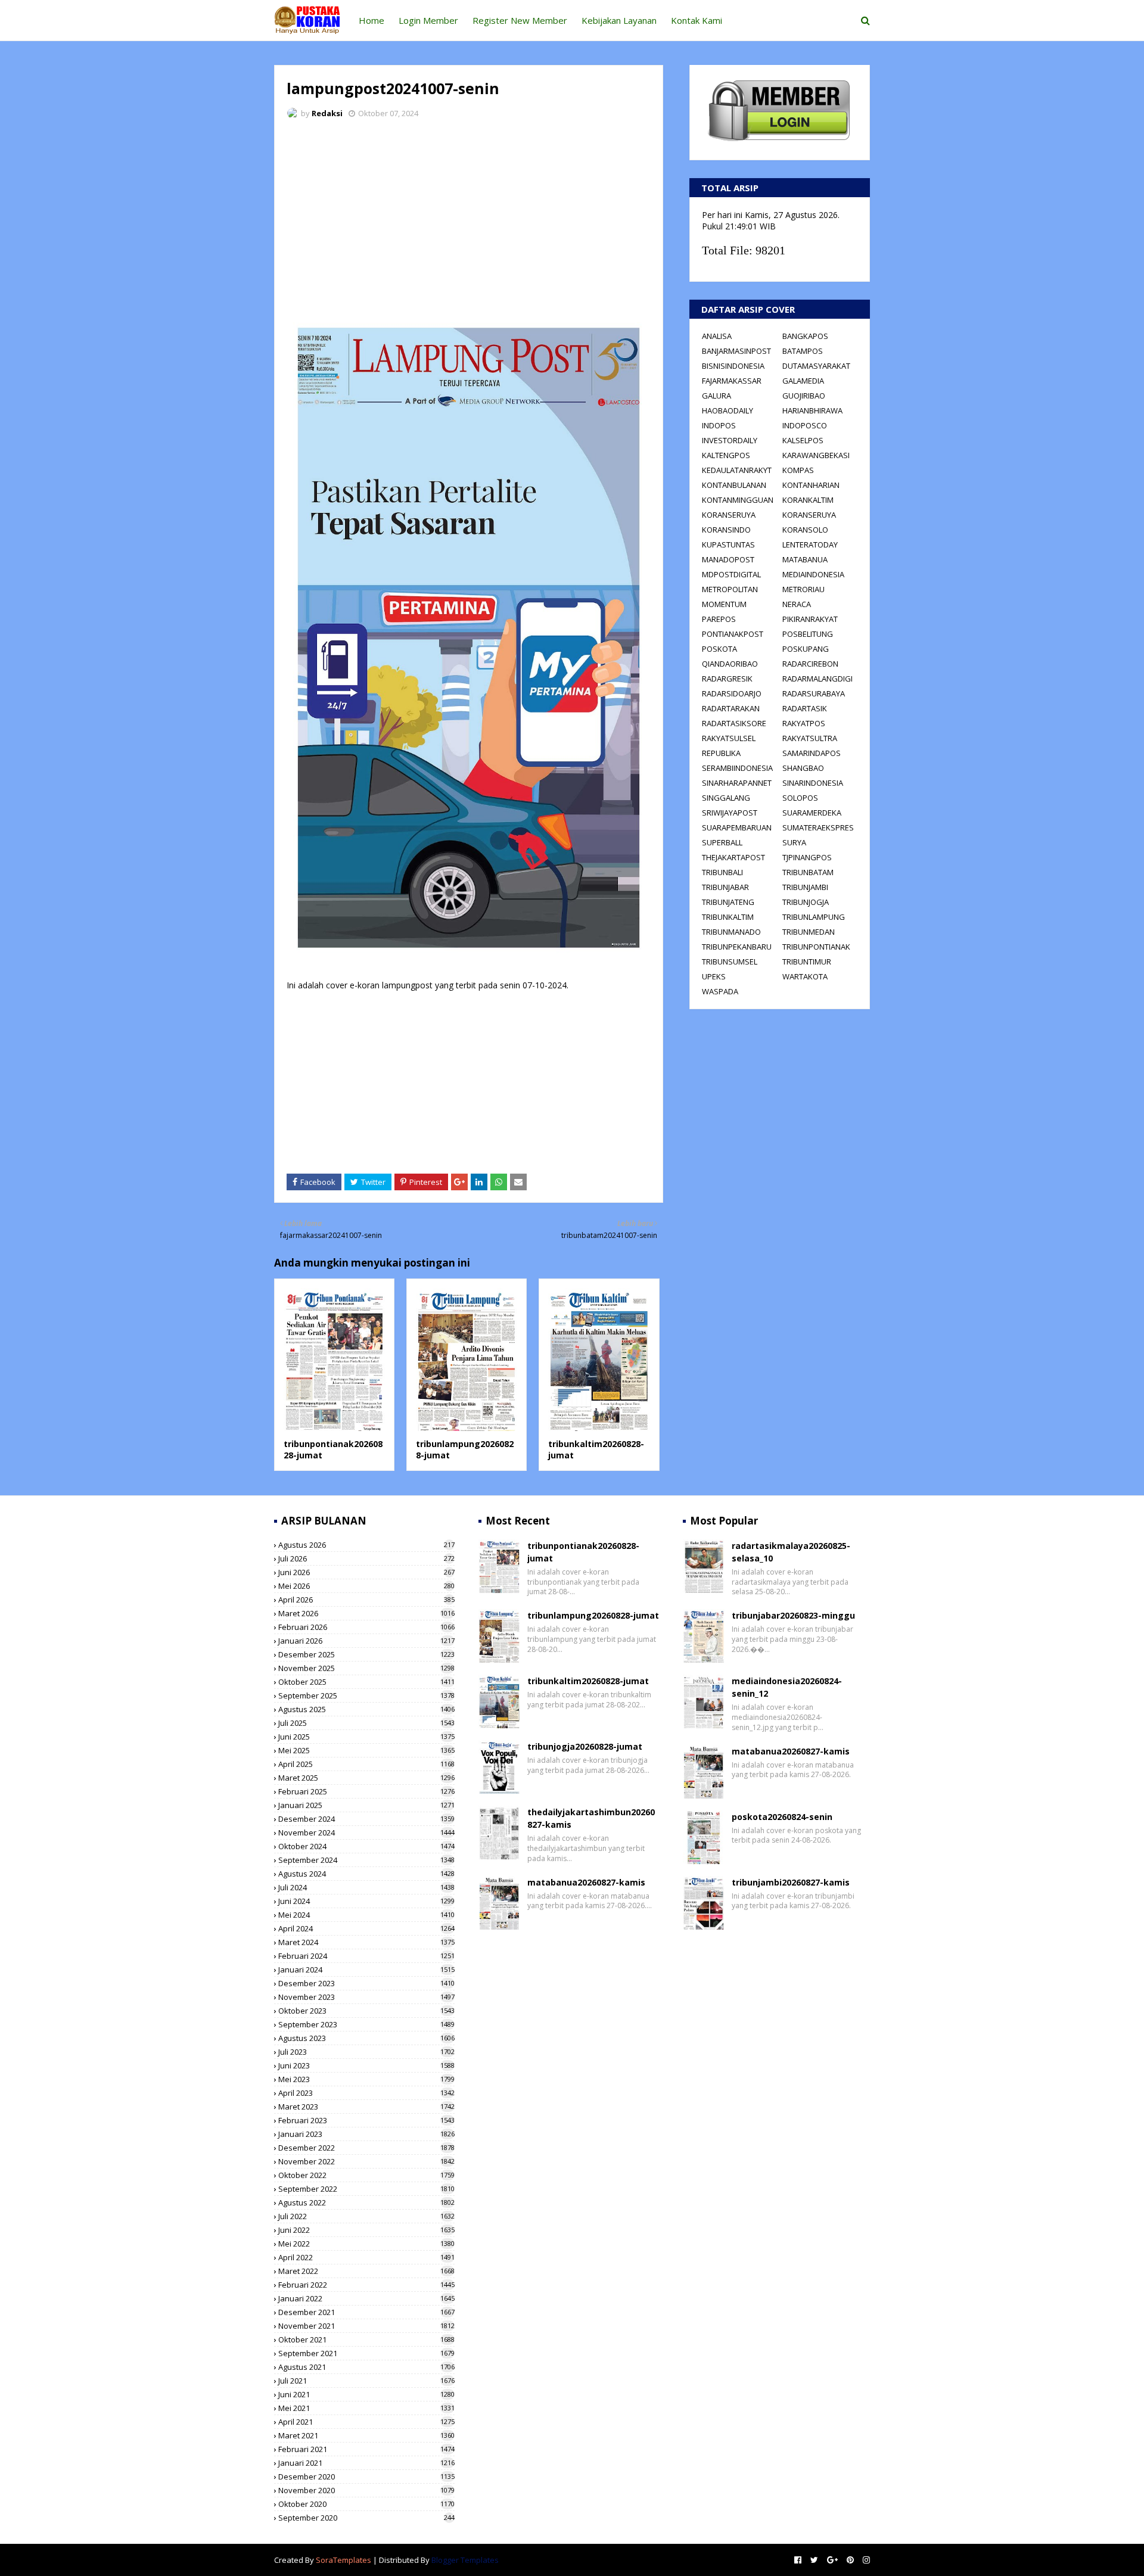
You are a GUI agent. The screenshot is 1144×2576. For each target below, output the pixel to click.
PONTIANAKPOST (733, 634)
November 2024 (366, 1833)
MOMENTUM (724, 604)
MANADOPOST (728, 559)
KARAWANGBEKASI (816, 455)
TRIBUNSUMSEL (730, 962)
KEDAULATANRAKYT (737, 470)
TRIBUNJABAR (725, 887)
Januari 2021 (366, 2463)
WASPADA (720, 991)
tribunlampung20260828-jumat (593, 1615)
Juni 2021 (366, 2394)
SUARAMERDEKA (812, 813)
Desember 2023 (366, 1983)
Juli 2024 (366, 1887)
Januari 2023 (366, 2134)
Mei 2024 (366, 1915)
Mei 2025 (366, 1750)
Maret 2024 (366, 1942)
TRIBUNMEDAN (809, 932)
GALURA (716, 396)
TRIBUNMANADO (731, 932)
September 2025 (366, 1695)
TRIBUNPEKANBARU (737, 947)
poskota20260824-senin (782, 1817)
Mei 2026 (366, 1586)
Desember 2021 (366, 2312)
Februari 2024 (366, 1956)
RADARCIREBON (810, 664)
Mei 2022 (366, 2244)
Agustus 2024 (366, 1874)
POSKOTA (719, 649)
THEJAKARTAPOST (733, 857)
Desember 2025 (366, 1654)
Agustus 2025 (366, 1709)
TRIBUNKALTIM (728, 917)
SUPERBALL (722, 842)
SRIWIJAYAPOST (730, 813)
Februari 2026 (366, 1627)
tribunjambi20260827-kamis (791, 1882)
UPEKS (714, 976)
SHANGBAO (803, 768)
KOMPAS (798, 470)
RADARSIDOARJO (732, 693)
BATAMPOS (803, 351)
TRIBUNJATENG (728, 902)
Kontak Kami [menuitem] (697, 20)
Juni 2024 (366, 1901)
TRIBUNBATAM (808, 872)
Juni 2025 (366, 1737)
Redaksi (327, 113)
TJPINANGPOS (807, 857)
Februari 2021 (366, 2449)
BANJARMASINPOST (736, 351)
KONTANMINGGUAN (738, 500)
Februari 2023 (366, 2120)
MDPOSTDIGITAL (731, 574)
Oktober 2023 (366, 2011)
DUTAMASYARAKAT (816, 366)
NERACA (797, 604)
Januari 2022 (366, 2298)
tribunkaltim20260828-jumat (588, 1681)
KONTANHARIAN (811, 485)
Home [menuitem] (372, 20)
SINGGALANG (726, 798)
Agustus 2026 (366, 1545)
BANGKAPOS (805, 336)
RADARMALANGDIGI (817, 679)
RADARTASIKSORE (734, 723)
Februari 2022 (366, 2285)
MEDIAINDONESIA (813, 574)
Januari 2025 (366, 1805)
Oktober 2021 (366, 2339)
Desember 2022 (366, 2148)
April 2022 (366, 2257)
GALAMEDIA (803, 381)
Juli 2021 (366, 2381)
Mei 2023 (366, 2079)
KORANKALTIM (808, 500)
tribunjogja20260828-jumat (585, 1746)
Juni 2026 (366, 1572)
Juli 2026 (366, 1558)
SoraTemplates (343, 2560)
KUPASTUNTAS (728, 545)
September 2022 (366, 2189)
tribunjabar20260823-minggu (793, 1615)
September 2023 (366, 2024)
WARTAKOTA (805, 976)
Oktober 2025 (366, 1682)
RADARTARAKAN (731, 708)
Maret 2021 (366, 2435)
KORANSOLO (805, 530)
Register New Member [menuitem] (520, 20)
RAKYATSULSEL (729, 738)
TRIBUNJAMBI (805, 887)
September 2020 (366, 2518)
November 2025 (366, 1668)
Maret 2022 (366, 2271)
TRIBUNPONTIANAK (816, 947)
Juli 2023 (366, 2052)
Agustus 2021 (366, 2367)
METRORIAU (803, 589)
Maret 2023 (366, 2107)
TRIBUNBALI (722, 872)
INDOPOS (719, 425)
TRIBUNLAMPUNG (814, 917)
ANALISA (717, 336)
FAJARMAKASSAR (732, 381)
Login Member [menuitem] (428, 20)
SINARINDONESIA (813, 783)
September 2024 (366, 1860)
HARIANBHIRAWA (812, 410)
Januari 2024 (366, 1970)
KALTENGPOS (726, 455)
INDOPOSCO (805, 425)
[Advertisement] (469, 217)
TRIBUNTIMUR (807, 962)
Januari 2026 (366, 1641)
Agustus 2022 (366, 2202)
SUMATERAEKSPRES (818, 827)
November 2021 (366, 2326)
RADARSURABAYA (814, 693)
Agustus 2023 (366, 2038)
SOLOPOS (800, 798)
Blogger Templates (465, 2560)
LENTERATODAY (810, 545)
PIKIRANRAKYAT (810, 619)
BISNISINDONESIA (733, 366)
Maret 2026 (366, 1613)
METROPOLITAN (730, 589)
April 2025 (366, 1764)
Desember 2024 (366, 1819)
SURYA (794, 842)
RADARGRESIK (727, 679)
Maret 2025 (366, 1778)
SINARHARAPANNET (737, 783)
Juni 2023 (366, 2065)
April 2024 (366, 1928)
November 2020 (366, 2490)
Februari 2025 (366, 1791)
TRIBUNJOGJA (806, 902)
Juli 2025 (366, 1723)
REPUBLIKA (721, 753)
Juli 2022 (366, 2216)
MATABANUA (805, 559)
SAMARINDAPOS (812, 753)
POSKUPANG (806, 649)
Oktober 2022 (366, 2175)
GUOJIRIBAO (804, 396)
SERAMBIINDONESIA (737, 768)
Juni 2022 (366, 2230)
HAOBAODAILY (728, 410)
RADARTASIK (805, 708)
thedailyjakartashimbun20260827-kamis (591, 1818)
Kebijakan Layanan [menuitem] (619, 20)
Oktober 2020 (366, 2504)
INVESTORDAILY (730, 440)
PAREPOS (719, 619)
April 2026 (366, 1600)
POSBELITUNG (808, 634)
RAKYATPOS (804, 723)
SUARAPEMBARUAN (737, 827)
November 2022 (366, 2161)
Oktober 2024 (366, 1846)
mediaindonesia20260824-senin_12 (787, 1687)
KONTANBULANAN (734, 485)
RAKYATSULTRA (810, 738)
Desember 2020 (366, 2477)
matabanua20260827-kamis (586, 1882)
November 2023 (366, 1997)
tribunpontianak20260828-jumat (583, 1552)
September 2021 (366, 2353)
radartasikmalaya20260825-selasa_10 (791, 1552)
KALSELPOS (803, 440)
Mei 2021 (366, 2408)
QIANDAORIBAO (730, 664)
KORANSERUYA (729, 515)
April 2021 (366, 2422)
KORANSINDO (726, 530)
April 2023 (366, 2093)
